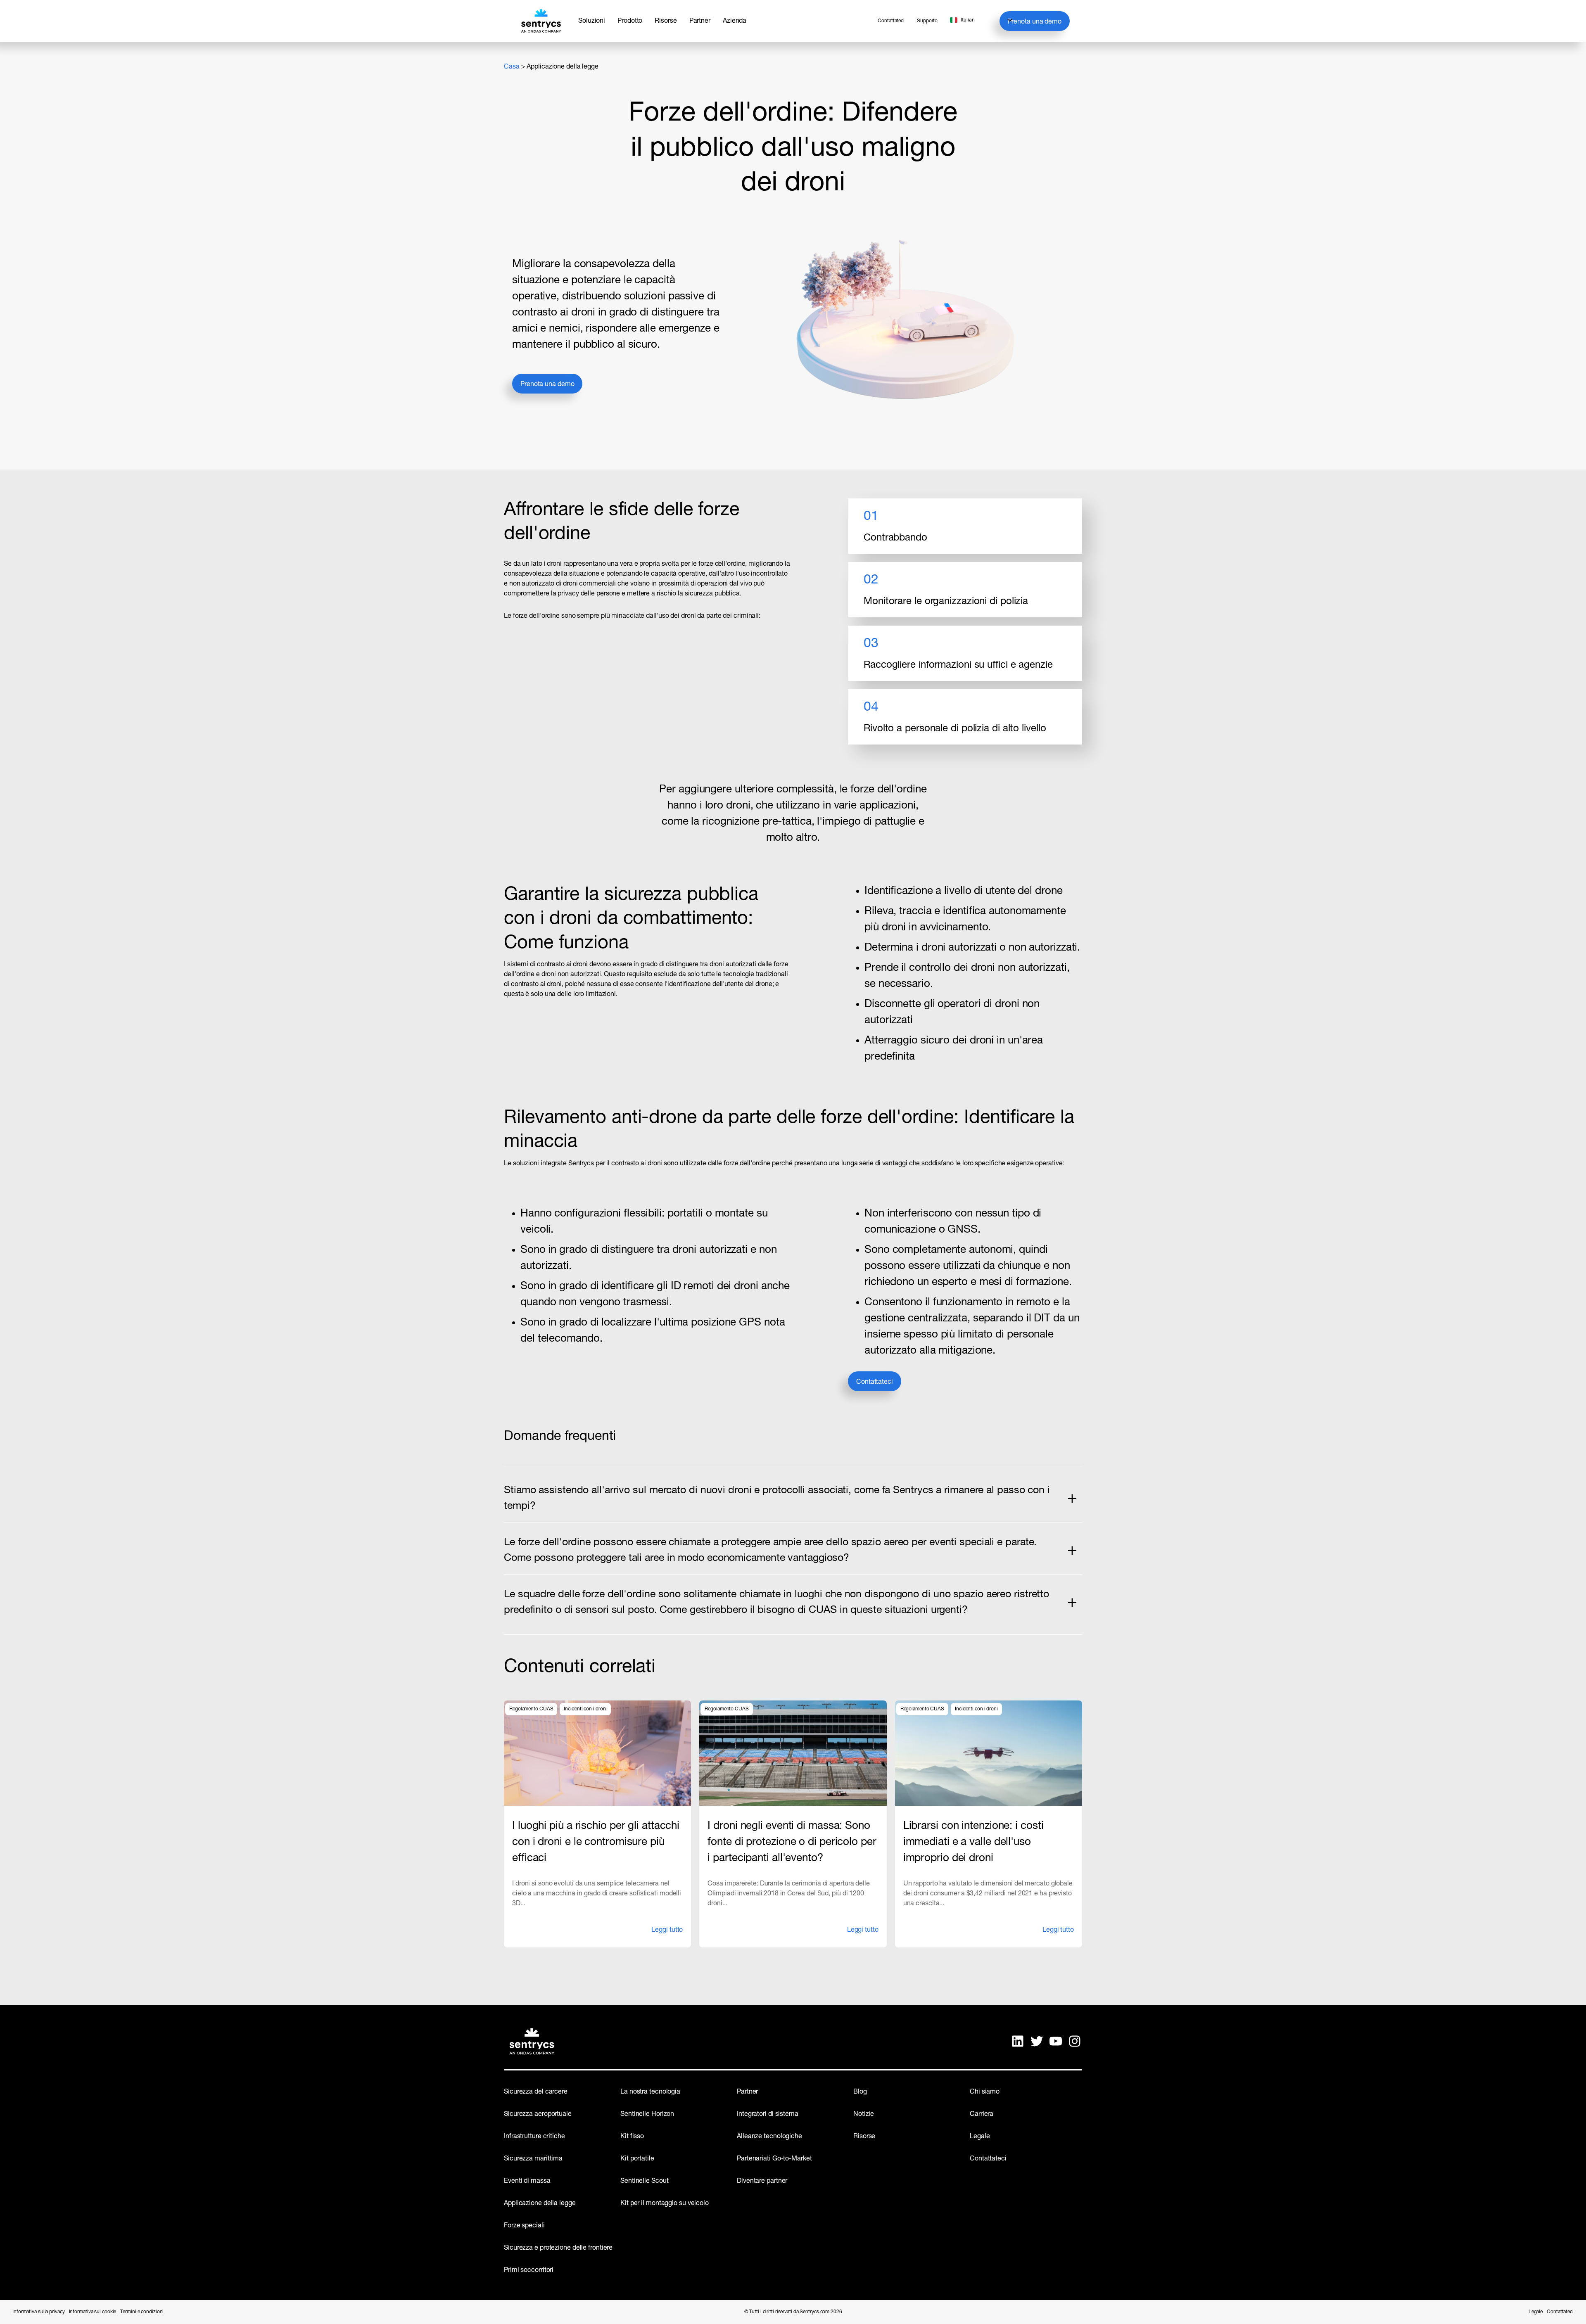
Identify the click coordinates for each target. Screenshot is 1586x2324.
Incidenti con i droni (585, 1709)
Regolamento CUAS (531, 1709)
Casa (512, 67)
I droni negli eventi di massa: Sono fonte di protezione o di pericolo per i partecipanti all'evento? (792, 1842)
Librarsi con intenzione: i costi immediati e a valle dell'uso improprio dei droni (973, 1842)
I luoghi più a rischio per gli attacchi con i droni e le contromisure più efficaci (596, 1842)
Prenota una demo (1035, 22)
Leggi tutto (667, 1933)
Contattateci (875, 1382)
